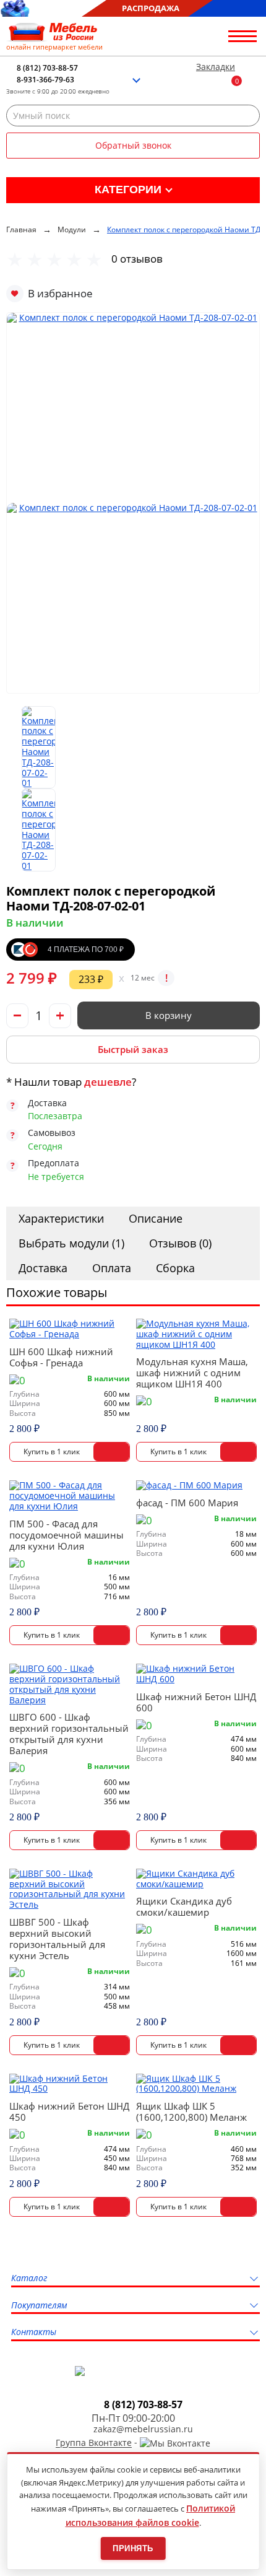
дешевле (108, 1082)
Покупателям (39, 2306)
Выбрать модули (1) (71, 1243)
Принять (133, 2548)
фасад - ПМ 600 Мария (187, 1503)
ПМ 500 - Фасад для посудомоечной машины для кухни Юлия (66, 1535)
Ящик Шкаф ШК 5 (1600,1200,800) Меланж (191, 2111)
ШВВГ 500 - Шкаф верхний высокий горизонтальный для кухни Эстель (57, 1939)
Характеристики (61, 1218)
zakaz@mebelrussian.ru (143, 2430)
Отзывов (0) (180, 1243)
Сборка (175, 1268)
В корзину (169, 1015)
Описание (156, 1218)
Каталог (29, 2278)
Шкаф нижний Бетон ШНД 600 (196, 1702)
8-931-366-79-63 (45, 80)
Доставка (43, 1268)
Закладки (216, 67)
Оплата (112, 1268)
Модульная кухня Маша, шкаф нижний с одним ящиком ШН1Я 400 (192, 1373)
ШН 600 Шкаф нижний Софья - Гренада (61, 1357)
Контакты (34, 2332)
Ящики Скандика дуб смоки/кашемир (184, 1906)
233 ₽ (91, 979)
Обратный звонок (133, 145)
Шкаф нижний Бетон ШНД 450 (69, 2111)
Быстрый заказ (133, 1049)
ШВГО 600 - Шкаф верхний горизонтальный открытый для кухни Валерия (69, 1734)
